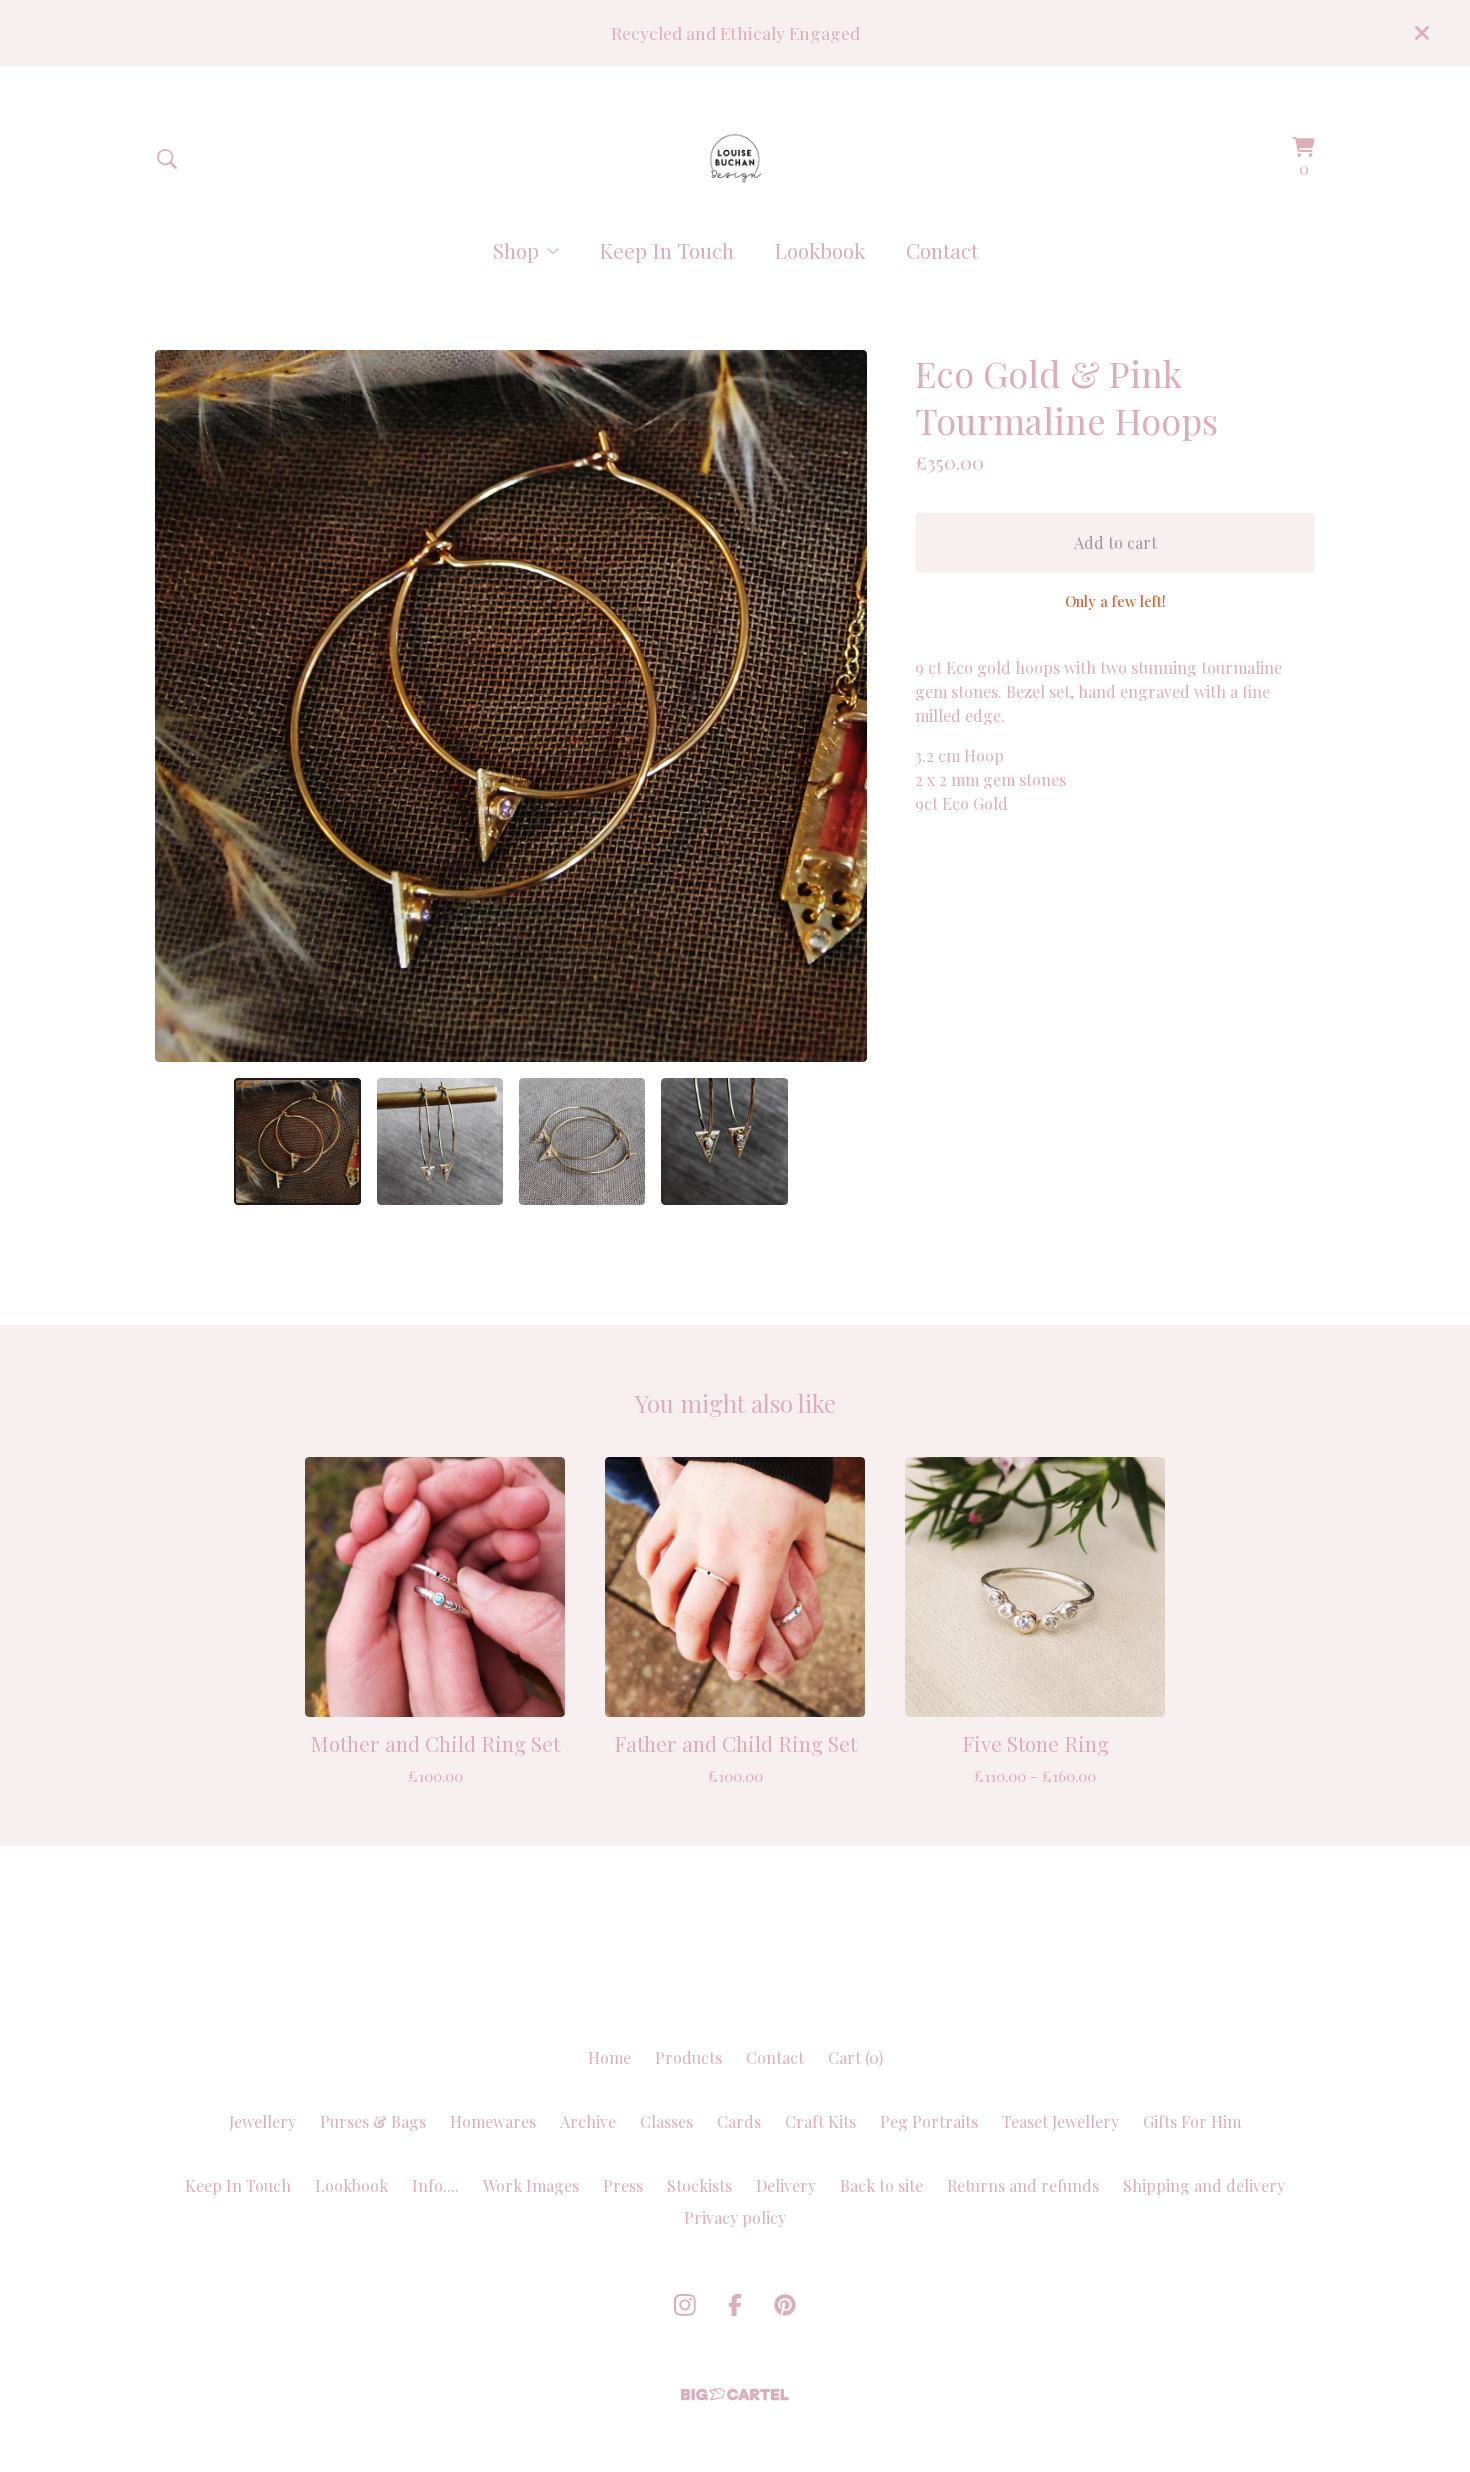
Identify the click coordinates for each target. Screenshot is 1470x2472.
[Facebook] (735, 2305)
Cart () (855, 2057)
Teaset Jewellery (1060, 2121)
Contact (942, 250)
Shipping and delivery (1204, 2185)
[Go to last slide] (183, 706)
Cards (739, 2121)
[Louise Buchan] (735, 158)
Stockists (699, 2185)
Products (688, 2057)
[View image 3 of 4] (582, 1141)
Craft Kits (820, 2121)
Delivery (786, 2185)
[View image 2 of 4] (440, 1141)
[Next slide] (839, 706)
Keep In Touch (666, 250)
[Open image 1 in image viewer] (511, 706)
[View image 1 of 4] (297, 1141)
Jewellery (262, 2121)
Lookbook (820, 250)
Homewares (493, 2121)
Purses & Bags (373, 2121)
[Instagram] (685, 2305)
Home (609, 2057)
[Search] (167, 159)
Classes (666, 2121)
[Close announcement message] (1422, 33)
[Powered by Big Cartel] (735, 2394)
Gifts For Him (1192, 2121)
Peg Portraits (929, 2121)
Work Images (531, 2185)
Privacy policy (735, 2217)
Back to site (881, 2185)
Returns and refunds (1023, 2185)
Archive (588, 2121)
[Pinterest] (785, 2305)
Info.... (435, 2185)
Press (623, 2185)
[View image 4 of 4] (724, 1141)
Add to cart (1115, 542)
